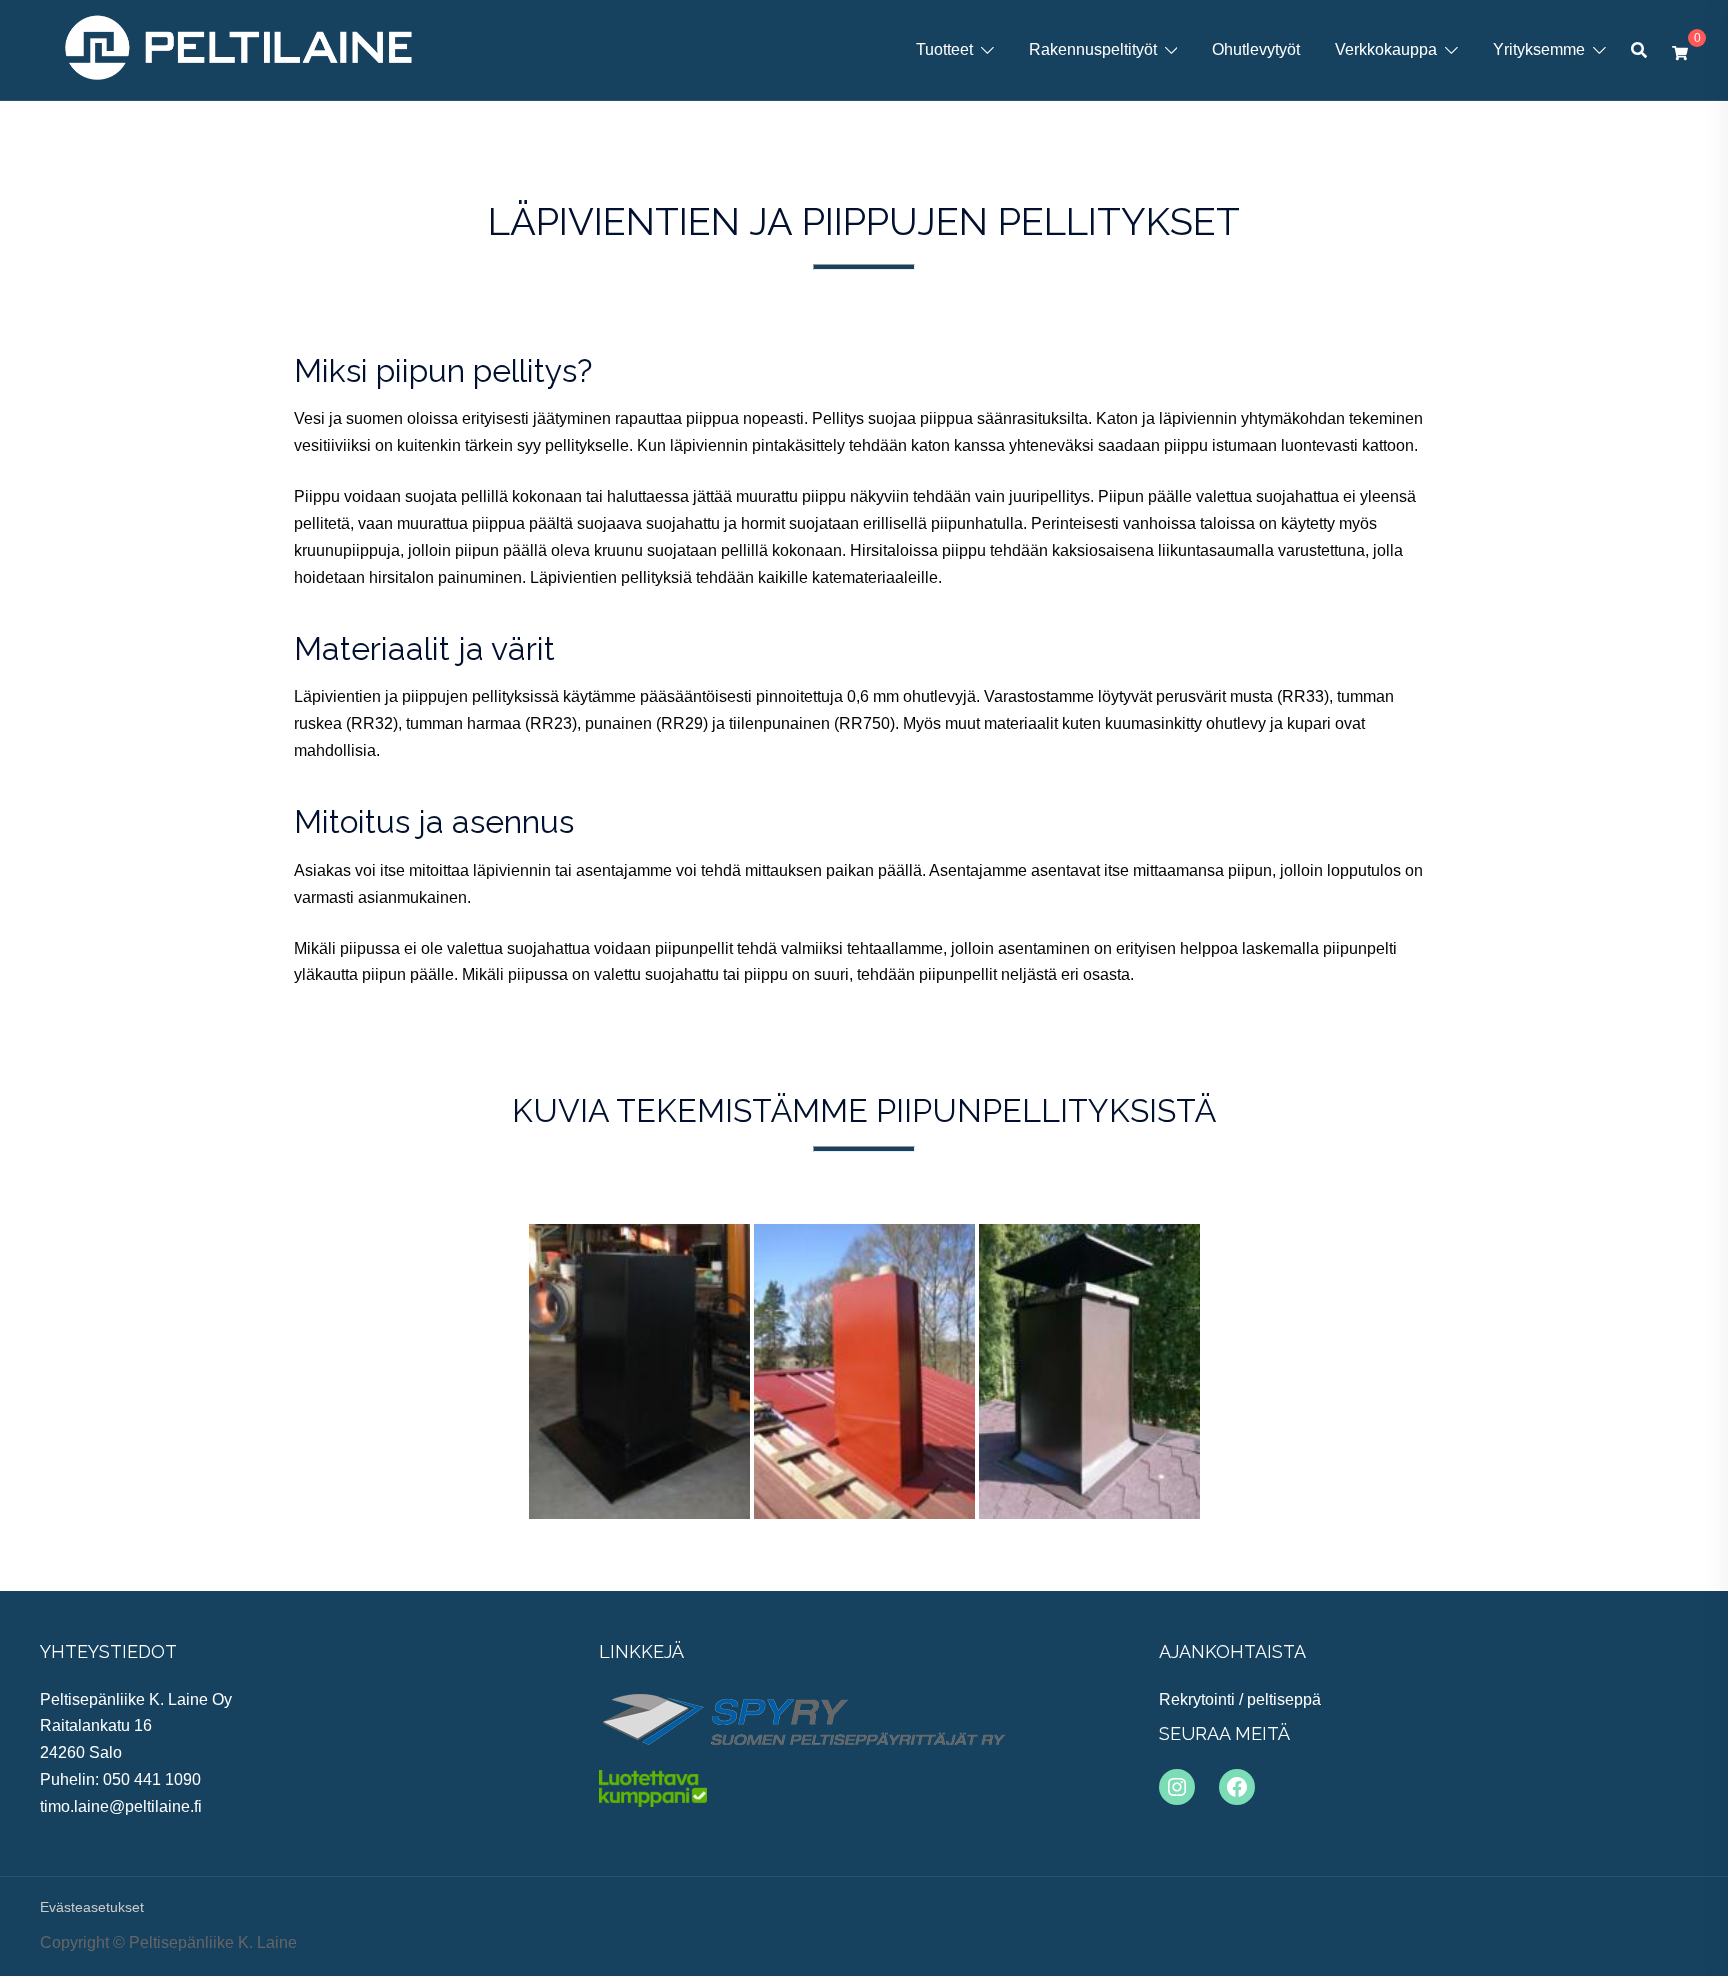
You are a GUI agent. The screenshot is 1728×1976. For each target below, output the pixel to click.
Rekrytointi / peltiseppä (1240, 1699)
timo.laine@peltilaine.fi (121, 1806)
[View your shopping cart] (1680, 50)
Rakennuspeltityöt (1093, 49)
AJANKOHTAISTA (1232, 1651)
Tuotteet (944, 49)
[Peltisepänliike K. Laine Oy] (238, 48)
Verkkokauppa (1386, 49)
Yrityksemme (1539, 49)
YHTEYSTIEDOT (108, 1651)
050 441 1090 (152, 1779)
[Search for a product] (1639, 50)
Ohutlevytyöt (1256, 49)
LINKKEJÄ (641, 1651)
